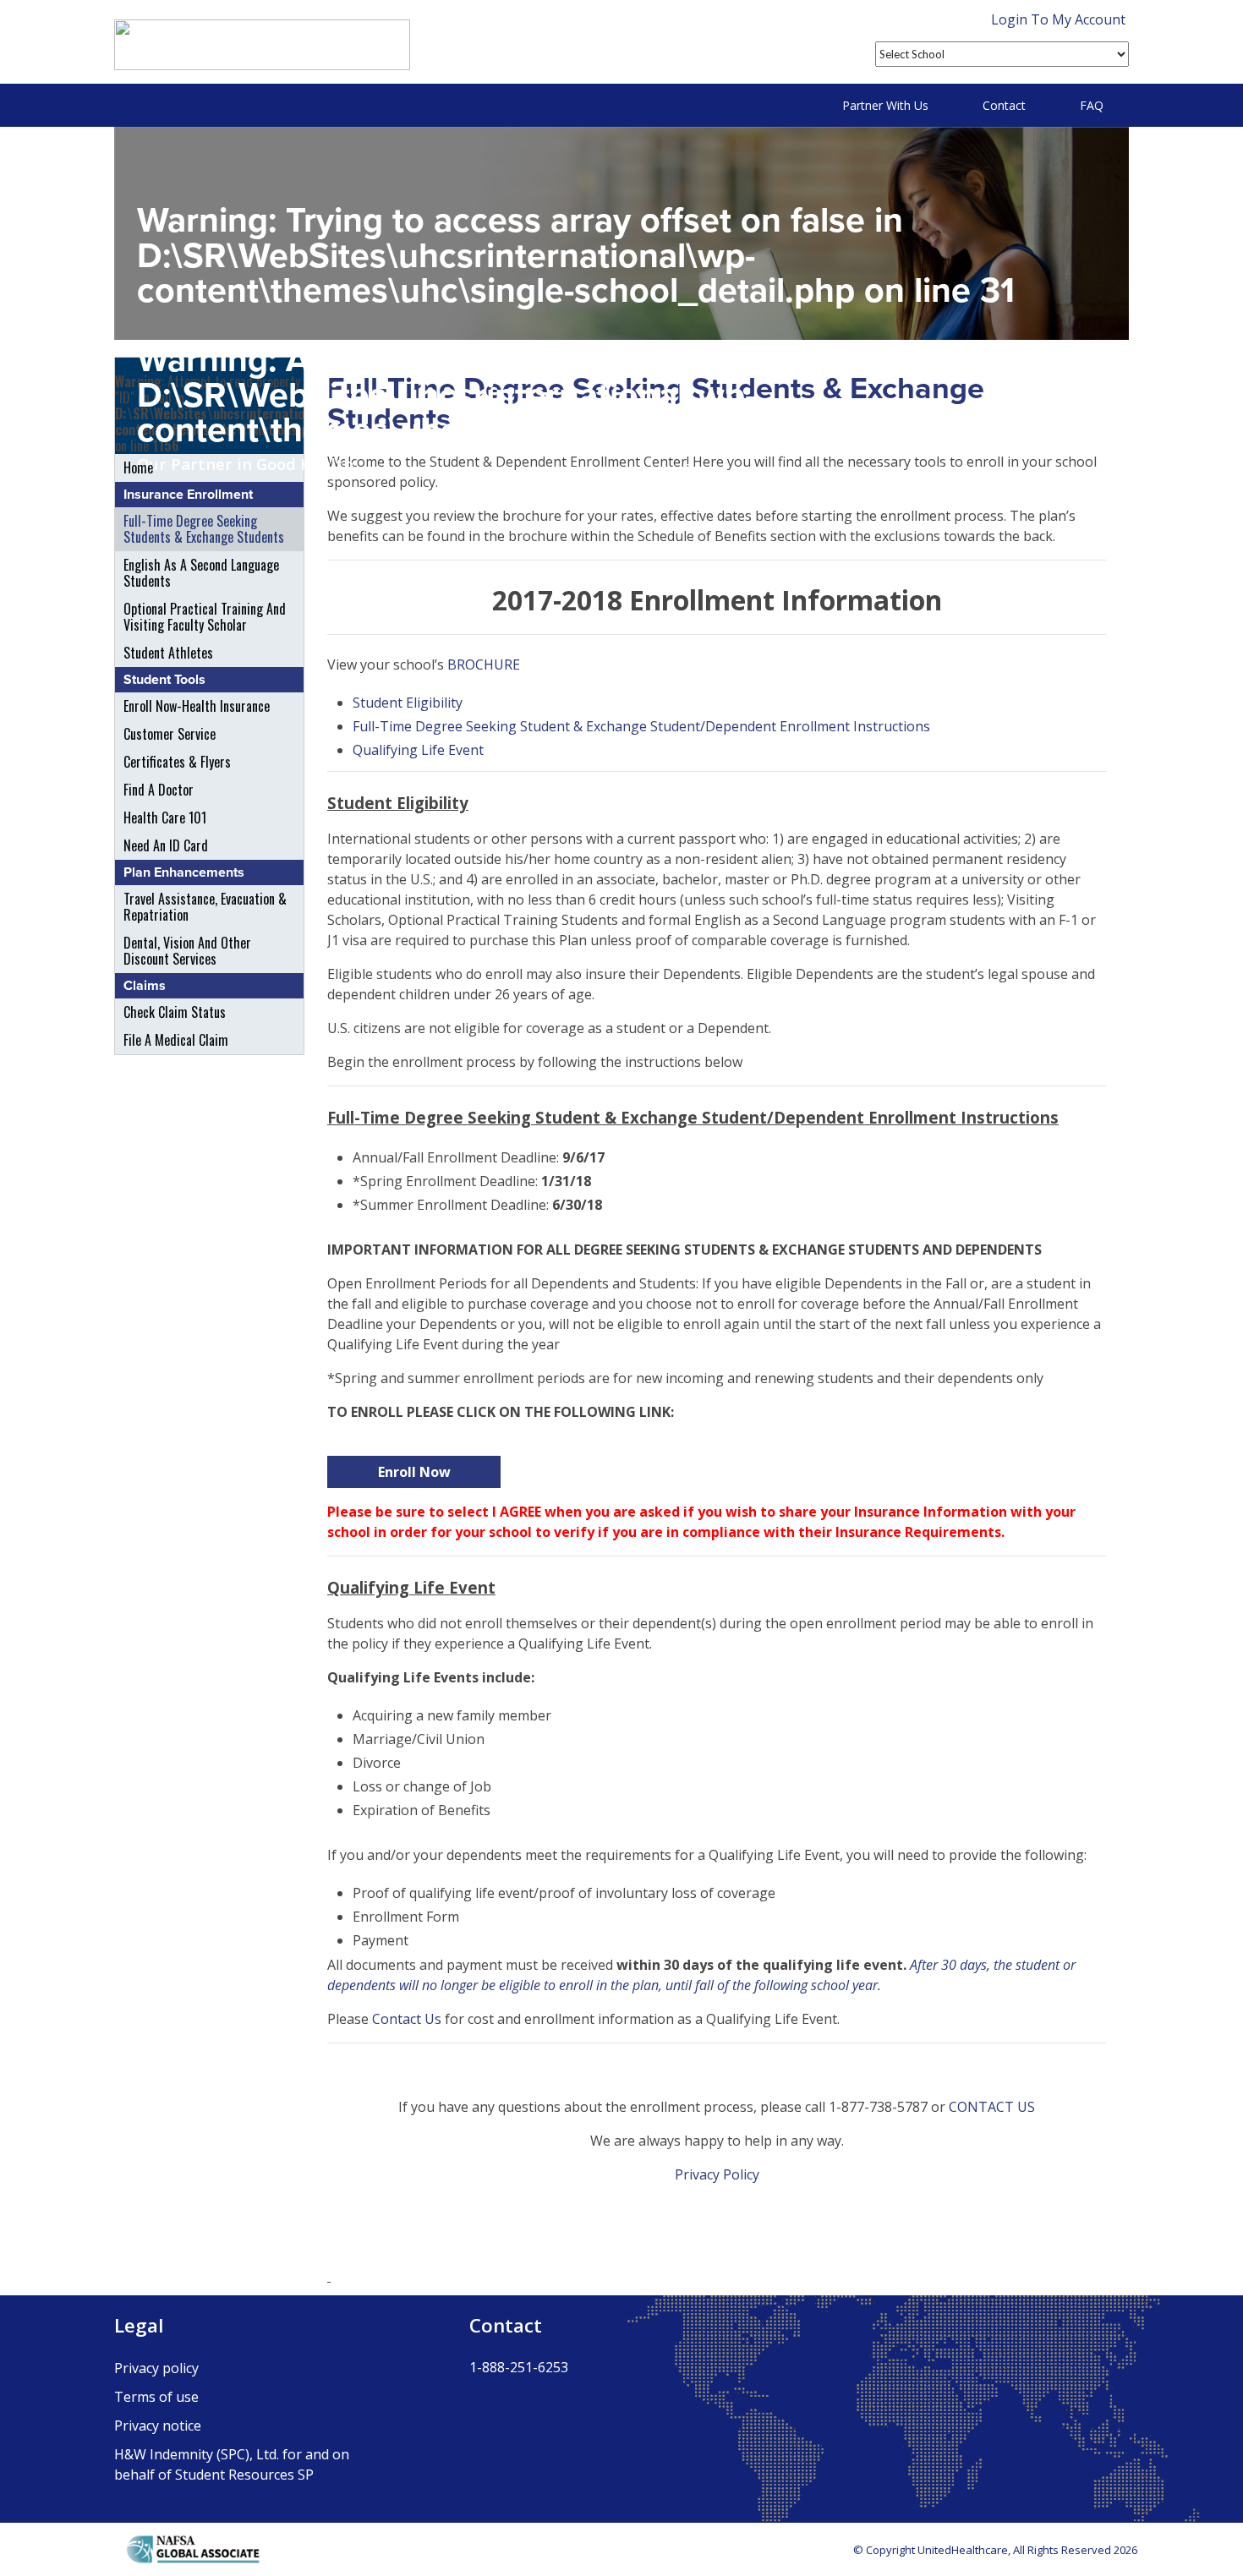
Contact (1004, 105)
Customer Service (170, 734)
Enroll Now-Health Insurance (197, 706)
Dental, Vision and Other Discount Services (187, 951)
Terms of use (156, 2397)
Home (138, 468)
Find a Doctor (159, 790)
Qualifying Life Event (418, 750)
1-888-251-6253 (519, 2367)
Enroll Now (414, 1472)
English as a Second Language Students (201, 573)
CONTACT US (992, 2107)
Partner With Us (885, 105)
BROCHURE (484, 665)
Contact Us (407, 2019)
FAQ (1092, 105)
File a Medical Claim (176, 1040)
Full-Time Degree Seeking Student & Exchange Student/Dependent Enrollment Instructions (641, 726)
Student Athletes (168, 653)
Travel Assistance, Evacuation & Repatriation (205, 907)
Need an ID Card (166, 845)
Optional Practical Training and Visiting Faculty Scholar (205, 617)
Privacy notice (158, 2426)
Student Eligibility (408, 703)
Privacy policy (156, 2368)
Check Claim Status (175, 1012)
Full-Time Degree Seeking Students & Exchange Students (204, 529)
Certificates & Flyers (177, 762)
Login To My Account (1058, 19)
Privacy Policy (717, 2174)
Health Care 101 (165, 818)
